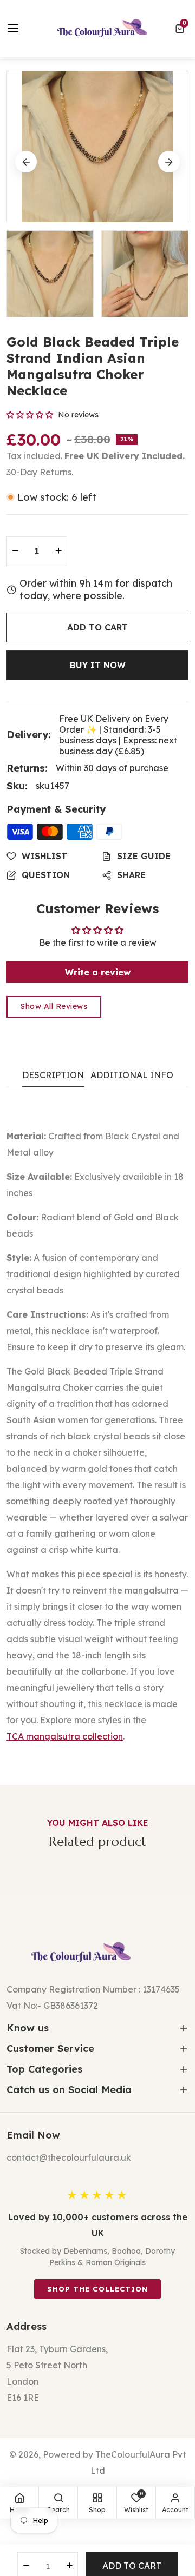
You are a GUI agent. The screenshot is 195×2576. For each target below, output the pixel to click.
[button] (182, 29)
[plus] (58, 551)
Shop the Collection (97, 2289)
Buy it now (98, 665)
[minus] (15, 551)
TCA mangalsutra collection (65, 1736)
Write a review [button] (98, 972)
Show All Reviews (54, 1006)
